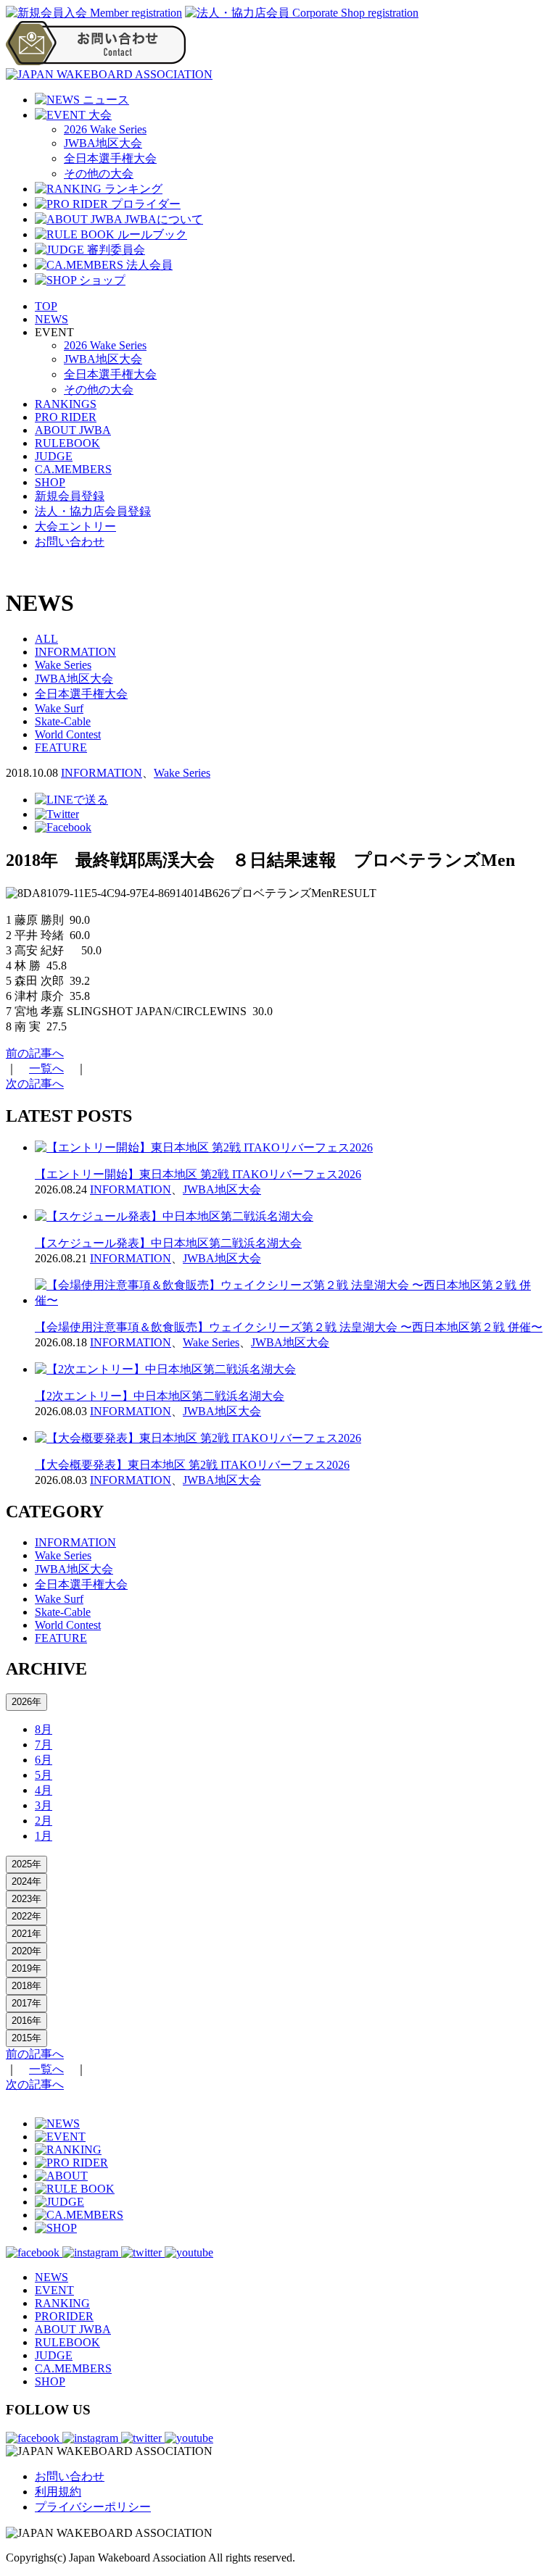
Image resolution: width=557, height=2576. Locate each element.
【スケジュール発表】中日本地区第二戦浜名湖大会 (168, 1243)
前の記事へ (35, 1053)
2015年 (26, 2038)
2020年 (26, 1951)
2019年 (26, 1968)
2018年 (26, 1986)
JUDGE (54, 456)
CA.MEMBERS (73, 469)
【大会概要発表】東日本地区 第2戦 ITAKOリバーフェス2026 (192, 1465)
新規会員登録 (70, 496)
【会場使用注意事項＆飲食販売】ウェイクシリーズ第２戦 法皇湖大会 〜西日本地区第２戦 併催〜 (289, 1327)
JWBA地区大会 (103, 143)
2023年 (26, 1899)
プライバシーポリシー (93, 2507)
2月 (44, 1821)
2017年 (26, 2003)
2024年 (26, 1881)
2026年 (26, 1702)
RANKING (62, 2303)
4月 (44, 1790)
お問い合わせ (70, 542)
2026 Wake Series (105, 129)
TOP (46, 306)
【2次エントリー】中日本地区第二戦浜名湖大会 (160, 1396)
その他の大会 (99, 174)
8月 (44, 1729)
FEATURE (61, 747)
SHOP (50, 482)
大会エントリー (75, 526)
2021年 (26, 1934)
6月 (44, 1760)
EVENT (54, 2290)
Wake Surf (59, 708)
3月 (44, 1805)
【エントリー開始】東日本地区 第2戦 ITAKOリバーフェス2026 (198, 1174)
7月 (44, 1745)
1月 (44, 1836)
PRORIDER (64, 2316)
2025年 (26, 1864)
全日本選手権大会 (110, 158)
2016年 (26, 2021)
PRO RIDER (66, 417)
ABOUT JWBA (73, 430)
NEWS (51, 319)
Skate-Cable (63, 721)
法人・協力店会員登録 (93, 511)
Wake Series (63, 665)
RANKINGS (66, 404)
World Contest (68, 734)
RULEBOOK (67, 443)
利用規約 (58, 2492)
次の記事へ (35, 1084)
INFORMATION (75, 652)
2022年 (26, 1916)
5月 (44, 1775)
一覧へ (46, 1068)
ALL (46, 639)
